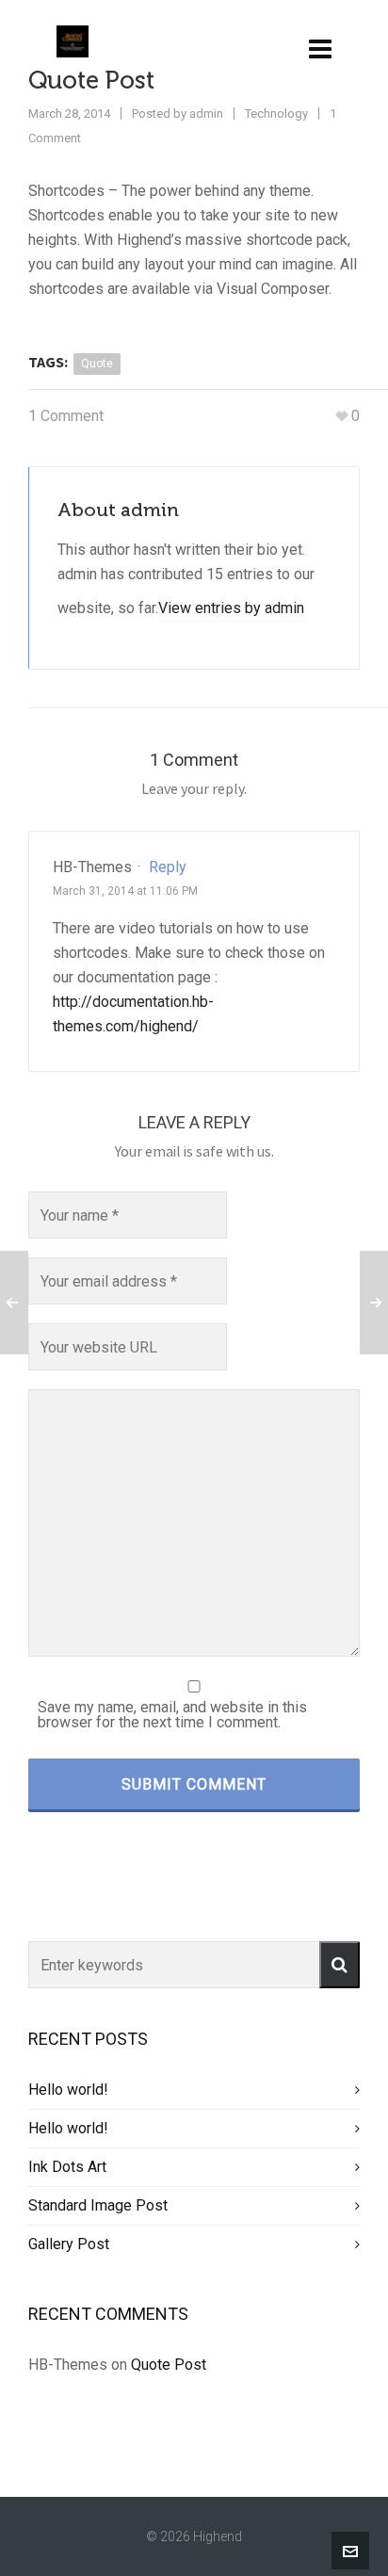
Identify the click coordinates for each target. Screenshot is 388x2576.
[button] (339, 1965)
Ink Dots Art (67, 2167)
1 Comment (66, 416)
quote (97, 364)
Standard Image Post (98, 2205)
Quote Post (169, 2365)
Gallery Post (69, 2244)
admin (206, 113)
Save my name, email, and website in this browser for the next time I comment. (172, 1715)
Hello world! (68, 2090)
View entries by (231, 608)
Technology (276, 113)
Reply (168, 867)
